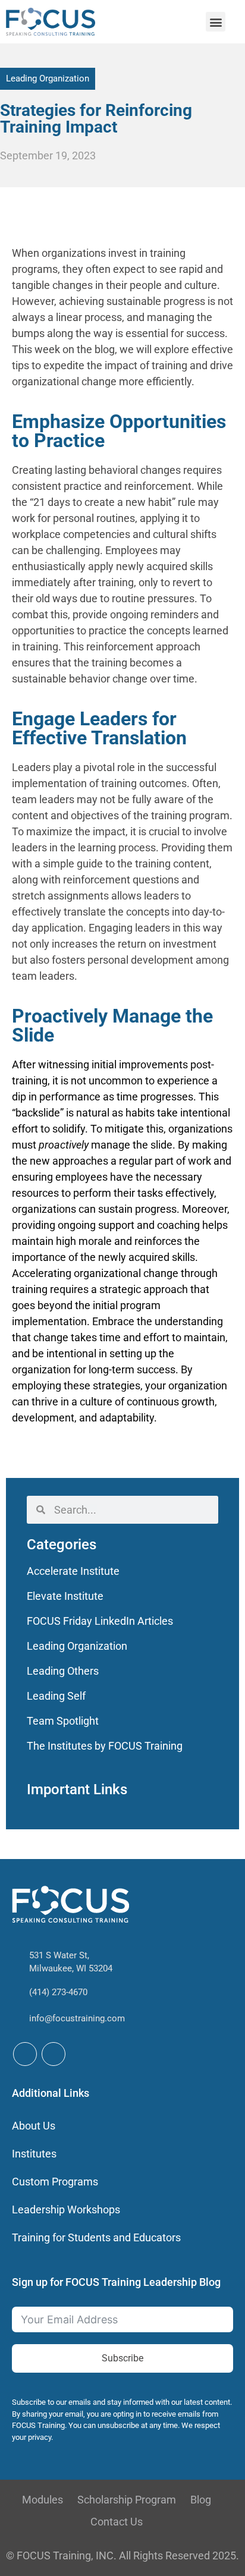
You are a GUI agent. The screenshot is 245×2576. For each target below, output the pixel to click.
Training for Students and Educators (96, 2237)
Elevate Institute (65, 1596)
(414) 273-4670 (58, 1992)
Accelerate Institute (73, 1571)
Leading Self (56, 1696)
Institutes (34, 2154)
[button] (216, 22)
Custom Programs (55, 2182)
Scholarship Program (127, 2500)
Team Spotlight (63, 1721)
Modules (43, 2500)
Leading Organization (48, 78)
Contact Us (117, 2522)
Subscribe (122, 2358)
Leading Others (63, 1671)
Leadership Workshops (66, 2209)
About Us (34, 2126)
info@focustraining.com (77, 2018)
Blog (201, 2500)
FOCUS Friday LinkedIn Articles (100, 1621)
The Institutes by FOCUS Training (105, 1746)
